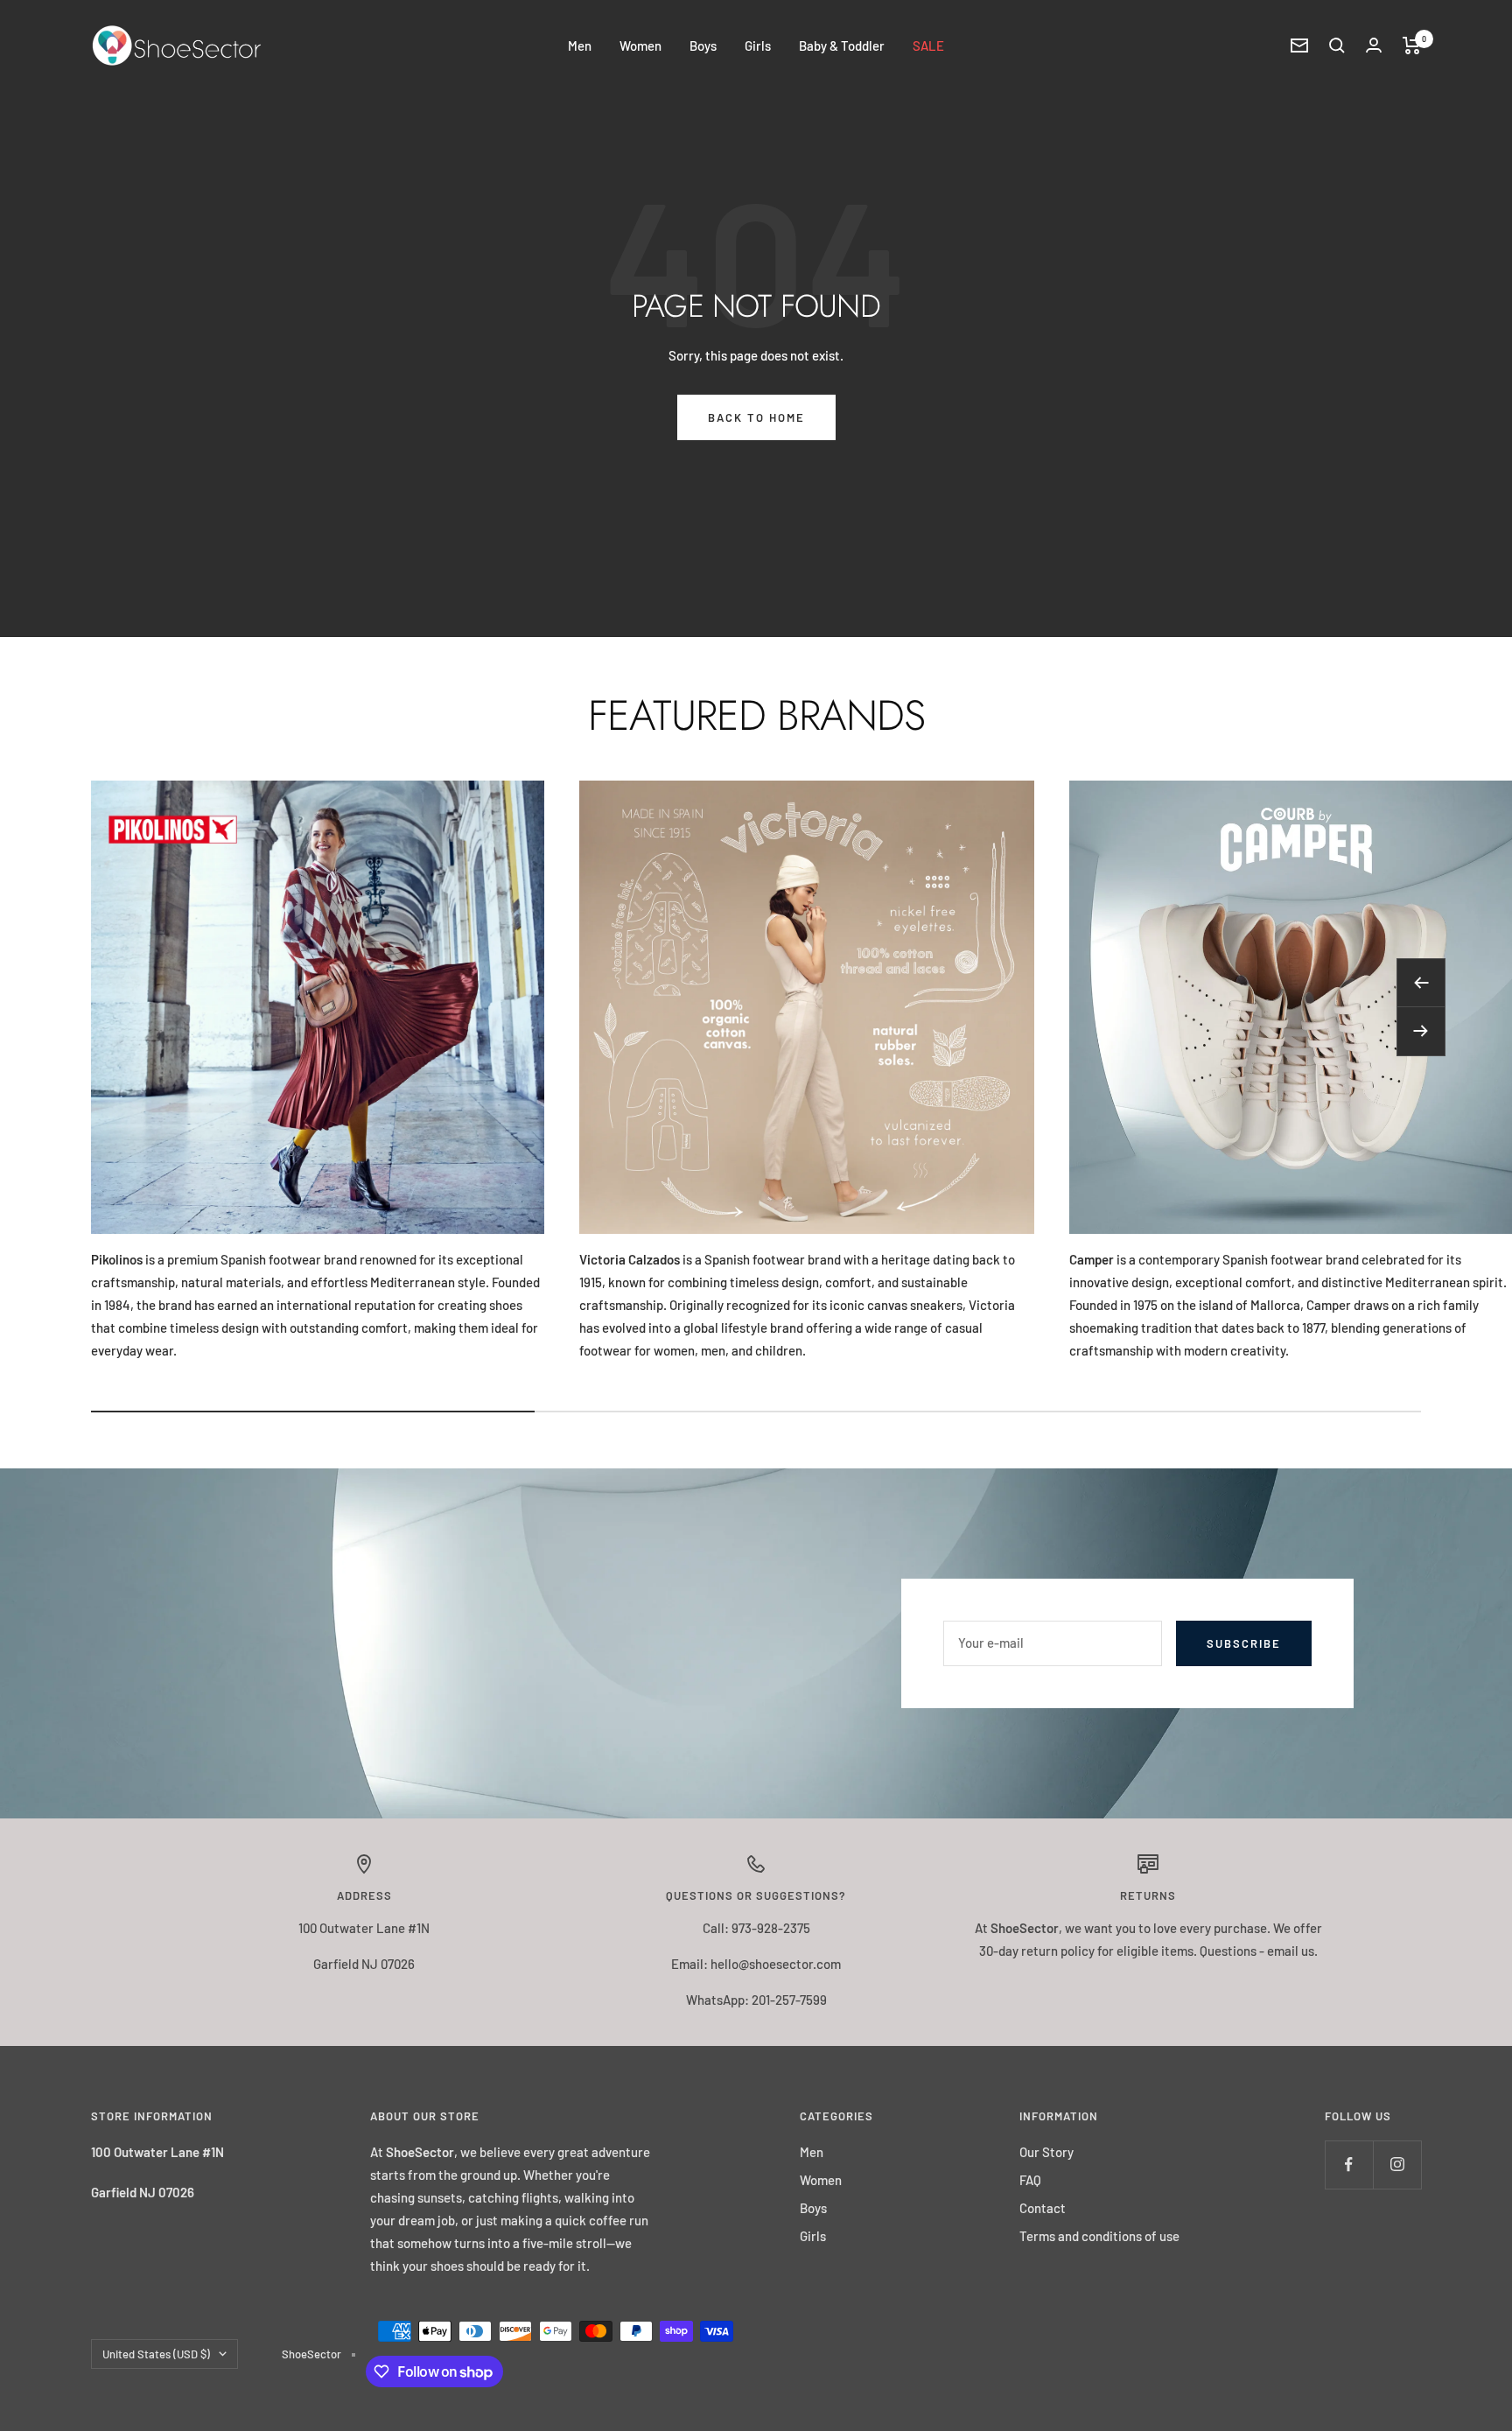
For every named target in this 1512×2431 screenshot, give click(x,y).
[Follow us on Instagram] (1397, 2165)
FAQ (1030, 2180)
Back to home (756, 417)
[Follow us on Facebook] (1349, 2165)
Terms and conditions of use (1099, 2236)
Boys (703, 46)
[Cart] (1412, 46)
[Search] (1337, 46)
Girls (758, 46)
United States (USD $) (156, 2354)
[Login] (1374, 45)
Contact (1043, 2208)
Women (640, 46)
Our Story (1046, 2152)
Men (580, 46)
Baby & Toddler (842, 46)
